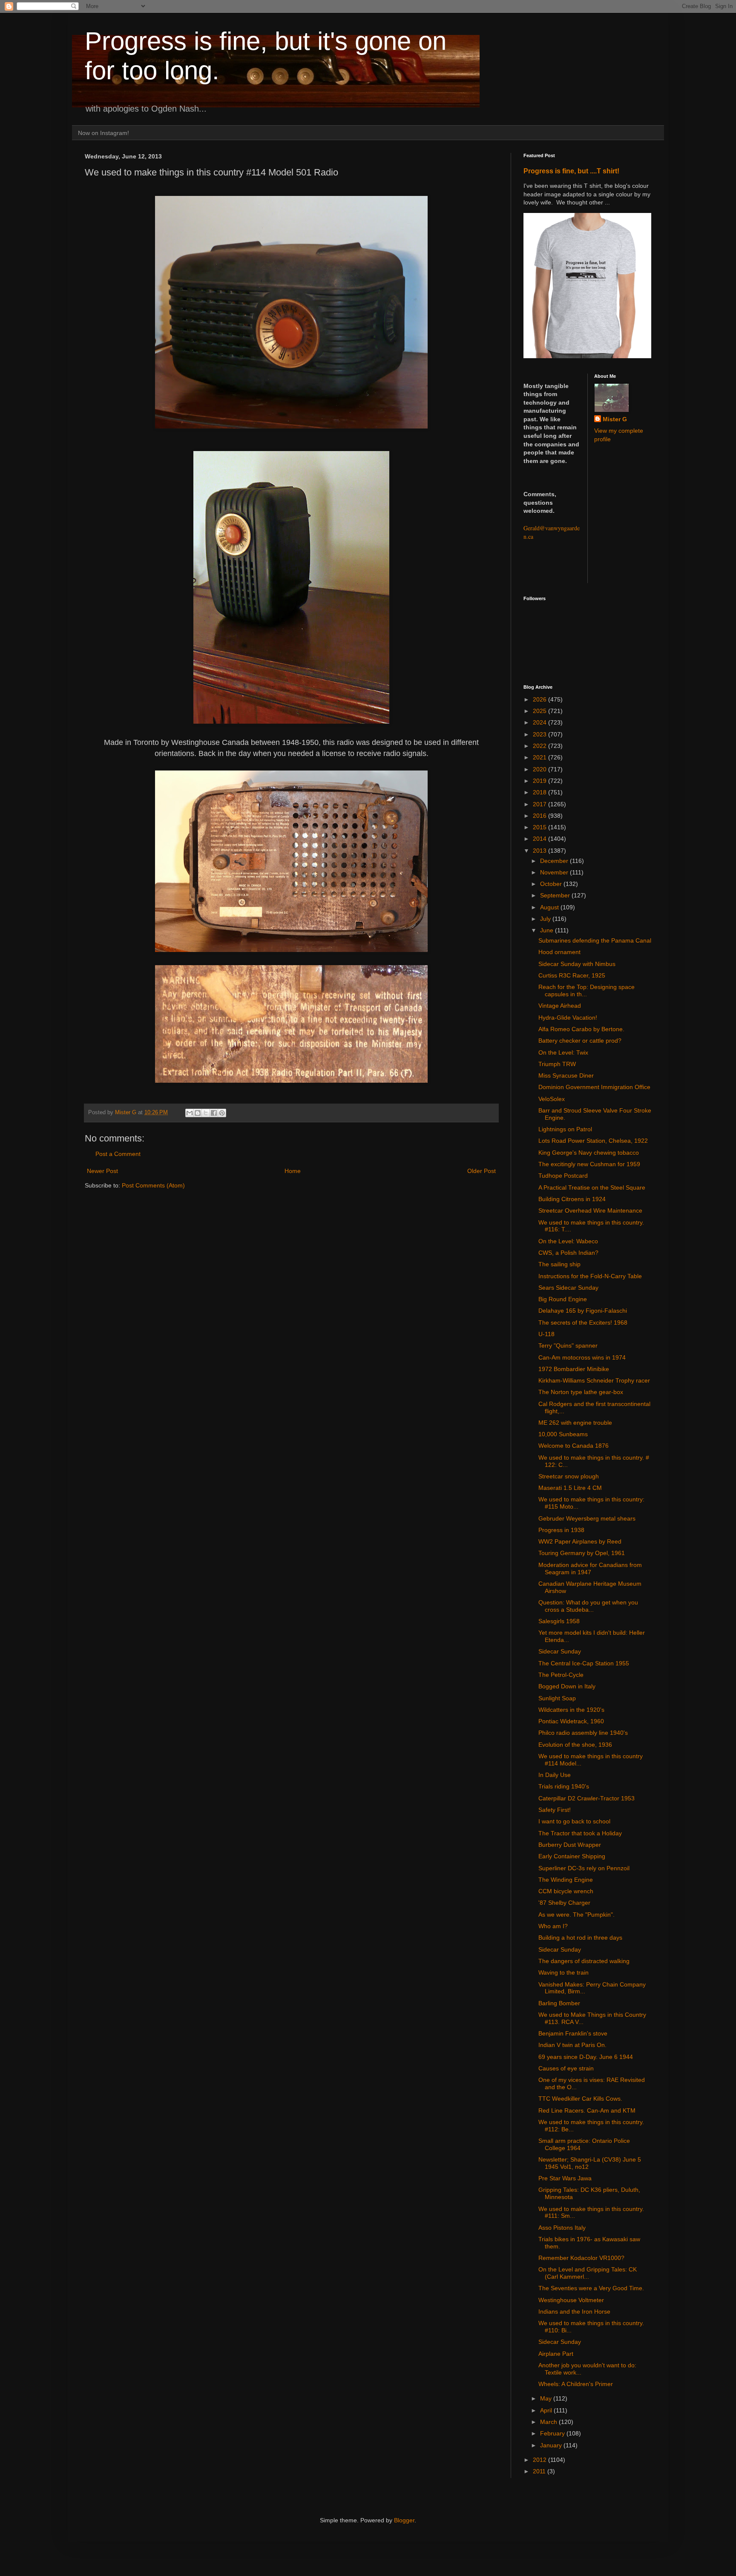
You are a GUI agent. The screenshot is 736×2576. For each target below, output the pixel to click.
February (553, 2433)
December (555, 861)
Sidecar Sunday (560, 1651)
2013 (540, 851)
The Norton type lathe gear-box (581, 1392)
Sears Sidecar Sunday (568, 1288)
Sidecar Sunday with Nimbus (577, 964)
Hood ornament (559, 952)
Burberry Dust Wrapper (570, 1845)
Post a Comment (118, 1154)
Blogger (404, 2520)
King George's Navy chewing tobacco (589, 1153)
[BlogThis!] (198, 1113)
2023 (540, 734)
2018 (540, 792)
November (555, 872)
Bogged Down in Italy (567, 1686)
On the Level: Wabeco (568, 1241)
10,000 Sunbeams (563, 1434)
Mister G (615, 419)
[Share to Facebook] (214, 1113)
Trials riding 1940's (564, 1786)
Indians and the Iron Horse (574, 2311)
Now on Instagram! (103, 133)
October (552, 884)
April (547, 2410)
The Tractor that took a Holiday (580, 1833)
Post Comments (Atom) (153, 1185)
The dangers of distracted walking (584, 1961)
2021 (540, 757)
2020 (540, 769)
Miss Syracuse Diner (566, 1075)
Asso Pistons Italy (562, 2228)
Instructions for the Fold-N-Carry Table (590, 1276)
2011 (540, 2471)
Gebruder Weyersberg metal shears (587, 1518)
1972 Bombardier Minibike (574, 1369)
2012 (540, 2460)
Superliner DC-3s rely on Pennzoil (584, 1868)
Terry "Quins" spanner (568, 1345)
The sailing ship (559, 1264)
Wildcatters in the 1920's (571, 1710)
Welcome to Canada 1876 (574, 1446)
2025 (540, 711)
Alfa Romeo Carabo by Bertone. (581, 1029)
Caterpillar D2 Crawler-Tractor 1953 (586, 1798)
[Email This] (190, 1113)
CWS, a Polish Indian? (568, 1253)
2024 (540, 722)
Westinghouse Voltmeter (571, 2300)
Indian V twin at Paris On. (572, 2045)
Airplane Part (556, 2354)
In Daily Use (555, 1775)
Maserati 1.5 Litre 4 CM (570, 1488)
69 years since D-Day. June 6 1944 (586, 2057)
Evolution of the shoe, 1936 (575, 1745)
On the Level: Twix (563, 1052)
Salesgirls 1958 (559, 1621)
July (546, 919)
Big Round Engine (563, 1299)
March (549, 2422)
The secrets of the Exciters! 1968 (583, 1322)
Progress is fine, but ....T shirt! (571, 171)
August (550, 907)
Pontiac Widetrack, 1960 (571, 1721)
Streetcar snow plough (569, 1476)
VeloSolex (552, 1099)
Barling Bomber (559, 2003)
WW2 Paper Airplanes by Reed (580, 1541)
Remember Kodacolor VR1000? (581, 2258)
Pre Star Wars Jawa (565, 2178)
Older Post (482, 1171)
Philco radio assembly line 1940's (583, 1733)
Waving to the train (563, 1972)
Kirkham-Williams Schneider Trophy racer (594, 1380)
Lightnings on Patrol (565, 1129)
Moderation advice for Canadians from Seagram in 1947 (590, 1568)
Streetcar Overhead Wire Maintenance (590, 1210)
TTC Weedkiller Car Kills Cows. (580, 2099)
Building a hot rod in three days (580, 1938)
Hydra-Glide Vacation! (568, 1018)
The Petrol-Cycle (561, 1675)
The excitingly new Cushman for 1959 (589, 1164)
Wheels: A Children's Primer (576, 2384)
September (556, 895)
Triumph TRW (557, 1064)
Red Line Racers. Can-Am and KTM (587, 2110)
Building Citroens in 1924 (572, 1199)
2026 (540, 699)
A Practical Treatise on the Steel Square (592, 1187)
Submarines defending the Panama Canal (595, 940)
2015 (540, 827)
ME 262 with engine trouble (575, 1423)
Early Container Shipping (572, 1856)
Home (293, 1171)
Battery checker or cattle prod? (580, 1041)
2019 (540, 781)
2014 (540, 839)
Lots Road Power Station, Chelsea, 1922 (593, 1141)
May (547, 2398)
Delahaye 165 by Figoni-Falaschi (583, 1311)
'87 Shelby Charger (564, 1903)
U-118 (546, 1334)
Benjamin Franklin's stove (573, 2033)
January (552, 2445)
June (548, 930)
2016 (540, 816)
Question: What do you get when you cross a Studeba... (588, 1606)
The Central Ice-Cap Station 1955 (584, 1663)
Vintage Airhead (560, 1006)
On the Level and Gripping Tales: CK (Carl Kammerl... (588, 2273)
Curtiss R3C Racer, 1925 (572, 975)
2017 (540, 804)
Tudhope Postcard (563, 1176)
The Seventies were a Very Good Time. (591, 2288)
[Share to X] (206, 1113)
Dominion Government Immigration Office (594, 1087)
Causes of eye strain (566, 2068)
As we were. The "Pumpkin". (576, 1915)
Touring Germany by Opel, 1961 (582, 1553)
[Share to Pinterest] (222, 1113)
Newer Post (102, 1171)
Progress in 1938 (561, 1530)
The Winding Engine (566, 1880)
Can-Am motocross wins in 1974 (582, 1357)
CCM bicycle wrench (566, 1891)
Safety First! (555, 1810)
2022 (540, 746)
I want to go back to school (574, 1821)
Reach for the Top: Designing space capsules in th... (586, 990)
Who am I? (553, 1926)
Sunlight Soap (557, 1698)
